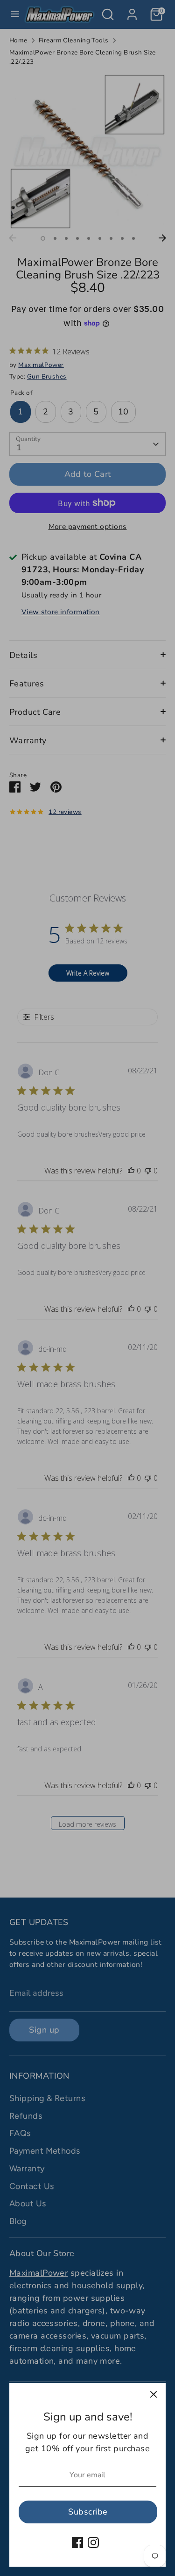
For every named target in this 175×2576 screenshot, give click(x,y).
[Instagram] (93, 2542)
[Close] (154, 2395)
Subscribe (88, 2512)
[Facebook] (77, 2542)
